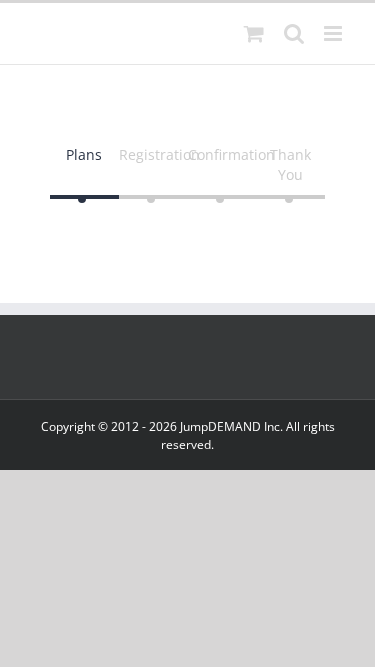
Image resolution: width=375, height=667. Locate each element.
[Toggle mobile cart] (254, 33)
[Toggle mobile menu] (334, 33)
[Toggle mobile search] (294, 33)
